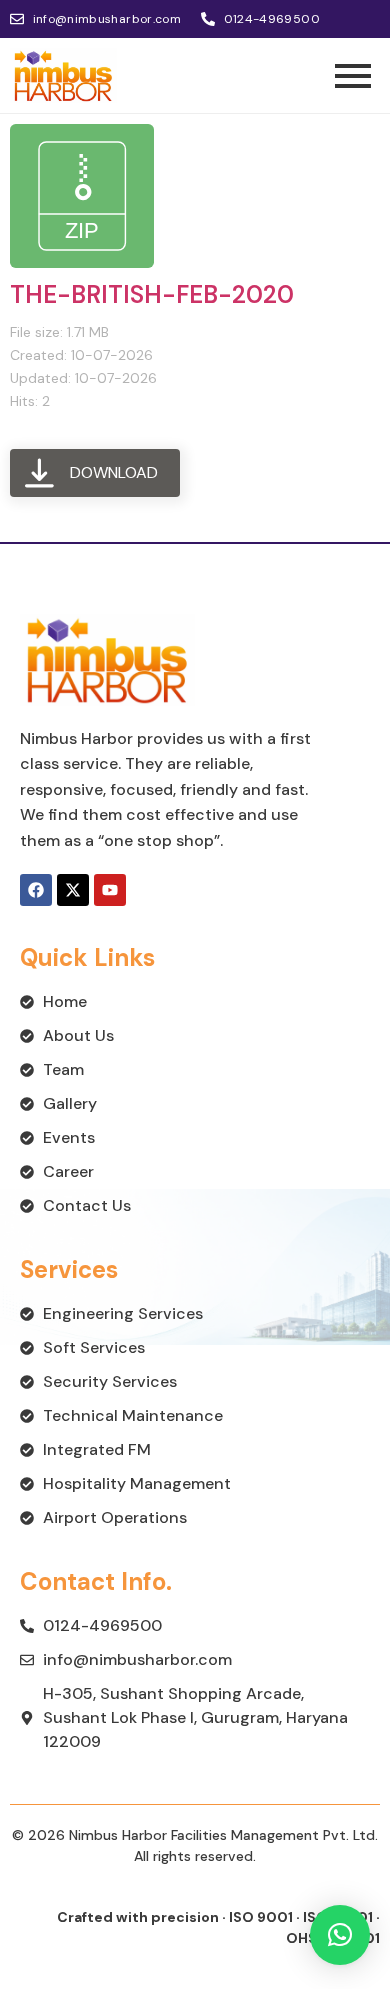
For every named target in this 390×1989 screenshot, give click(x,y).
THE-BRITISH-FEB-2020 (152, 294)
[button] (340, 1935)
